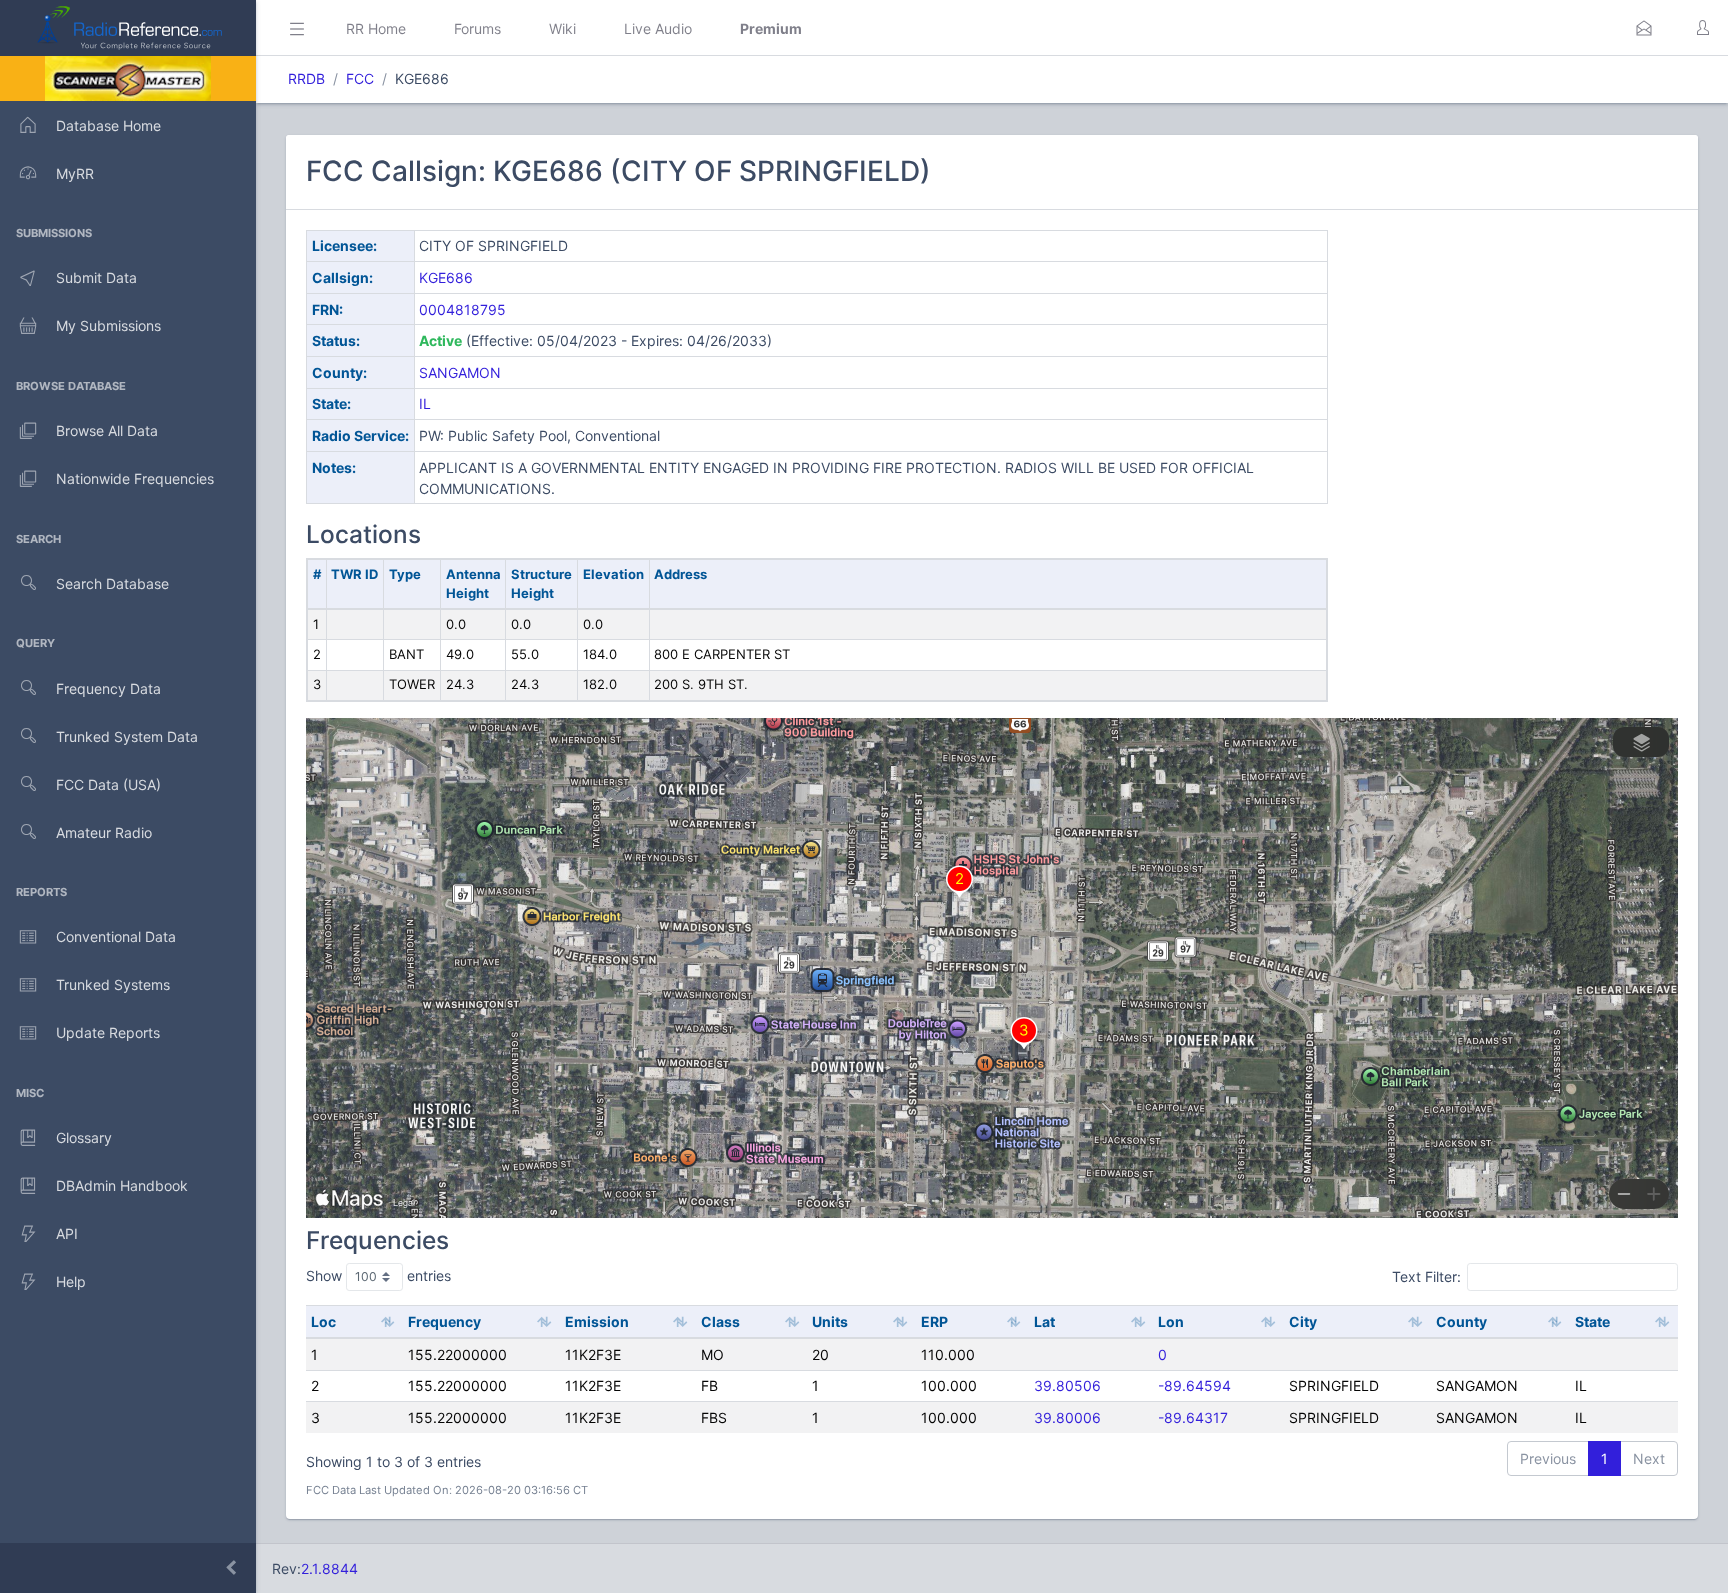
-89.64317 (1193, 1417)
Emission (597, 1321)
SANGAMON (460, 372)
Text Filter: (1426, 1276)
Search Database (112, 583)
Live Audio (658, 28)
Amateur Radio (104, 832)
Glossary (84, 1137)
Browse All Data (107, 430)
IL (425, 403)
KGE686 (446, 277)
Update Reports (108, 1032)
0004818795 (462, 309)
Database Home (108, 125)
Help (71, 1281)
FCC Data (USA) (108, 784)
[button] (1644, 28)
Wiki (562, 28)
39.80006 (1067, 1417)
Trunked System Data (127, 736)
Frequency (444, 1321)
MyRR (75, 173)
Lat (1044, 1321)
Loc (323, 1321)
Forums (477, 28)
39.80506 (1067, 1385)
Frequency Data (108, 688)
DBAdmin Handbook (122, 1185)
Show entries (378, 1275)
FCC (360, 78)
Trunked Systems (113, 984)
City (1303, 1321)
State (1592, 1321)
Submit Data (96, 277)
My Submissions (108, 325)
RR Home (376, 28)
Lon (1171, 1321)
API (67, 1233)
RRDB (306, 78)
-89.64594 (1194, 1385)
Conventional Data (116, 936)
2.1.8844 (329, 1568)
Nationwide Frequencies (135, 478)
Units (830, 1321)
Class (720, 1321)
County (1461, 1321)
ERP (934, 1321)
